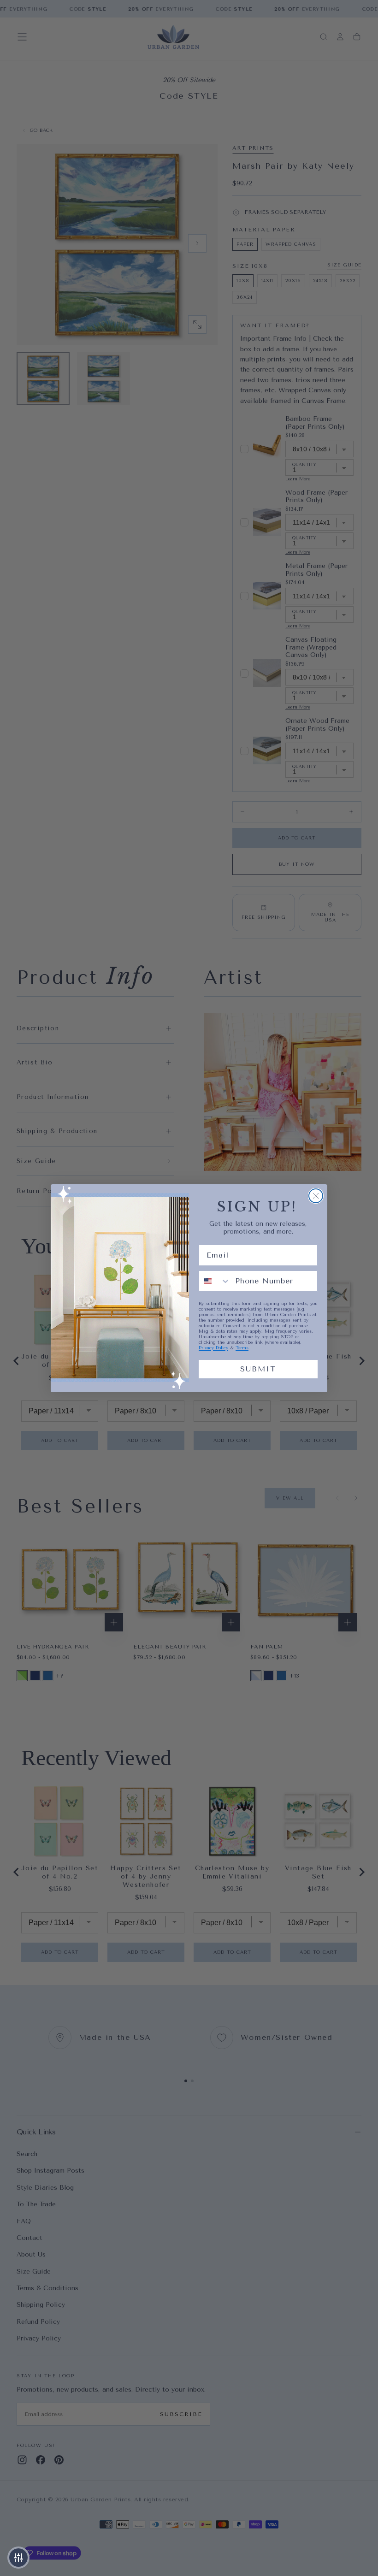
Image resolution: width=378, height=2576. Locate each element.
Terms (242, 1348)
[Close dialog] (316, 1196)
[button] (18, 2558)
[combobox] (215, 1281)
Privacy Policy (213, 1348)
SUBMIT (258, 1369)
